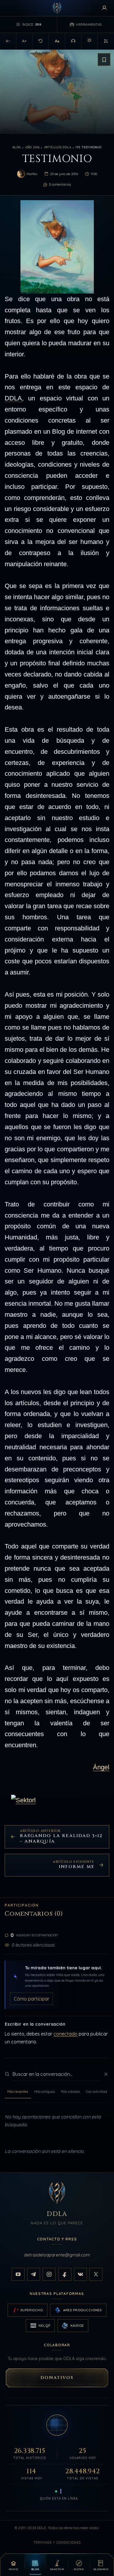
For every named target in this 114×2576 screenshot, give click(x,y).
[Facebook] (65, 2274)
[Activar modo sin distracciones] (106, 41)
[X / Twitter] (96, 2274)
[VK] (80, 2274)
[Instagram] (49, 2274)
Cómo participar (32, 1998)
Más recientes (18, 2091)
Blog (17, 147)
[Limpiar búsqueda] (106, 2074)
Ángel (101, 1767)
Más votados (70, 2091)
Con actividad (96, 2091)
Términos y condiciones (57, 2542)
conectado (65, 2034)
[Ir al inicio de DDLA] (57, 8)
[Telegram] (34, 2274)
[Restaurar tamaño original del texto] (41, 41)
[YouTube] (18, 2274)
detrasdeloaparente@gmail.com (57, 2255)
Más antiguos (44, 2091)
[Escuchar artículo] (73, 41)
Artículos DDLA (58, 147)
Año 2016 (32, 147)
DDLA (13, 398)
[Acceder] (104, 8)
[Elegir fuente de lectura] (57, 41)
